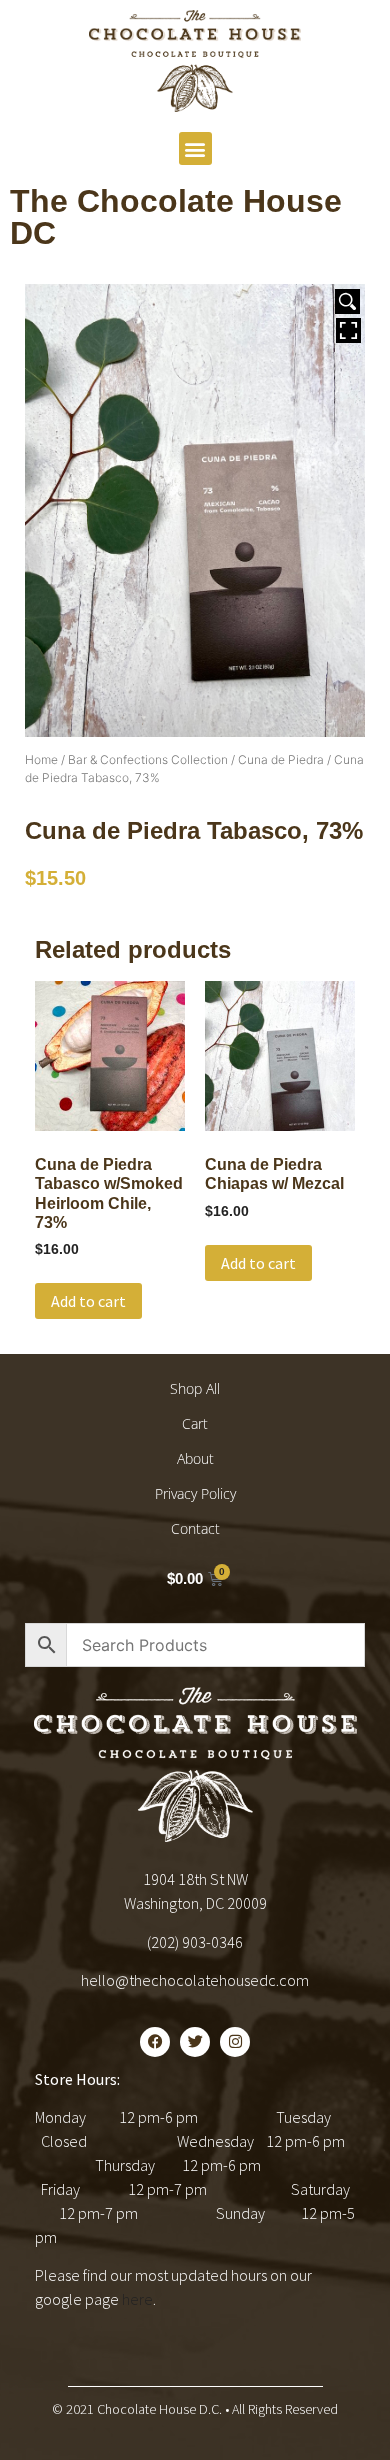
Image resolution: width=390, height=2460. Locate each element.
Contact (195, 1528)
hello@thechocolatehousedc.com (195, 1980)
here (137, 2299)
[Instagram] (235, 2042)
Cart (195, 1423)
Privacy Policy (195, 1493)
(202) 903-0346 (195, 1942)
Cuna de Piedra (281, 759)
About (195, 1458)
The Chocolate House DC (176, 217)
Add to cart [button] (88, 1301)
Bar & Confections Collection (148, 759)
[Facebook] (155, 2042)
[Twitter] (195, 2042)
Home (41, 759)
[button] (195, 148)
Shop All (195, 1388)
